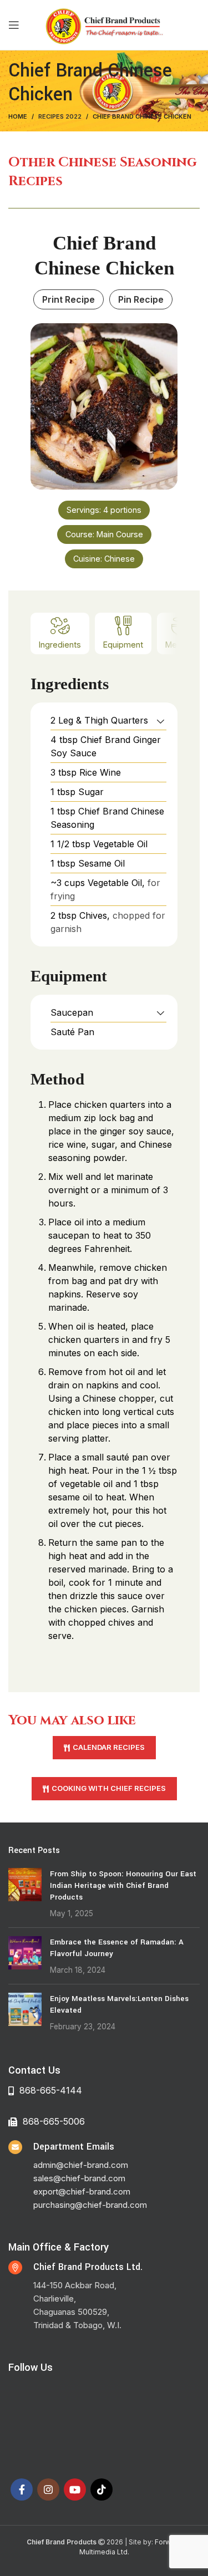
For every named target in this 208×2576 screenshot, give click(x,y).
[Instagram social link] (48, 2490)
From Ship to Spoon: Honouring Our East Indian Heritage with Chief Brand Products (123, 1885)
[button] (161, 720)
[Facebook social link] (22, 2490)
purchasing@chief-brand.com (90, 2205)
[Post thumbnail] (25, 1893)
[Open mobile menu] (14, 25)
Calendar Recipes (109, 1747)
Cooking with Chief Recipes (109, 1788)
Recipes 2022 (60, 116)
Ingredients (60, 645)
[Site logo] (104, 24)
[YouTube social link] (75, 2490)
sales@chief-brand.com (79, 2178)
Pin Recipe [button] (141, 299)
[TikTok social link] (102, 2490)
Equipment (123, 645)
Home (18, 116)
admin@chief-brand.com (81, 2165)
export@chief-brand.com (82, 2191)
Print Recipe (69, 299)
